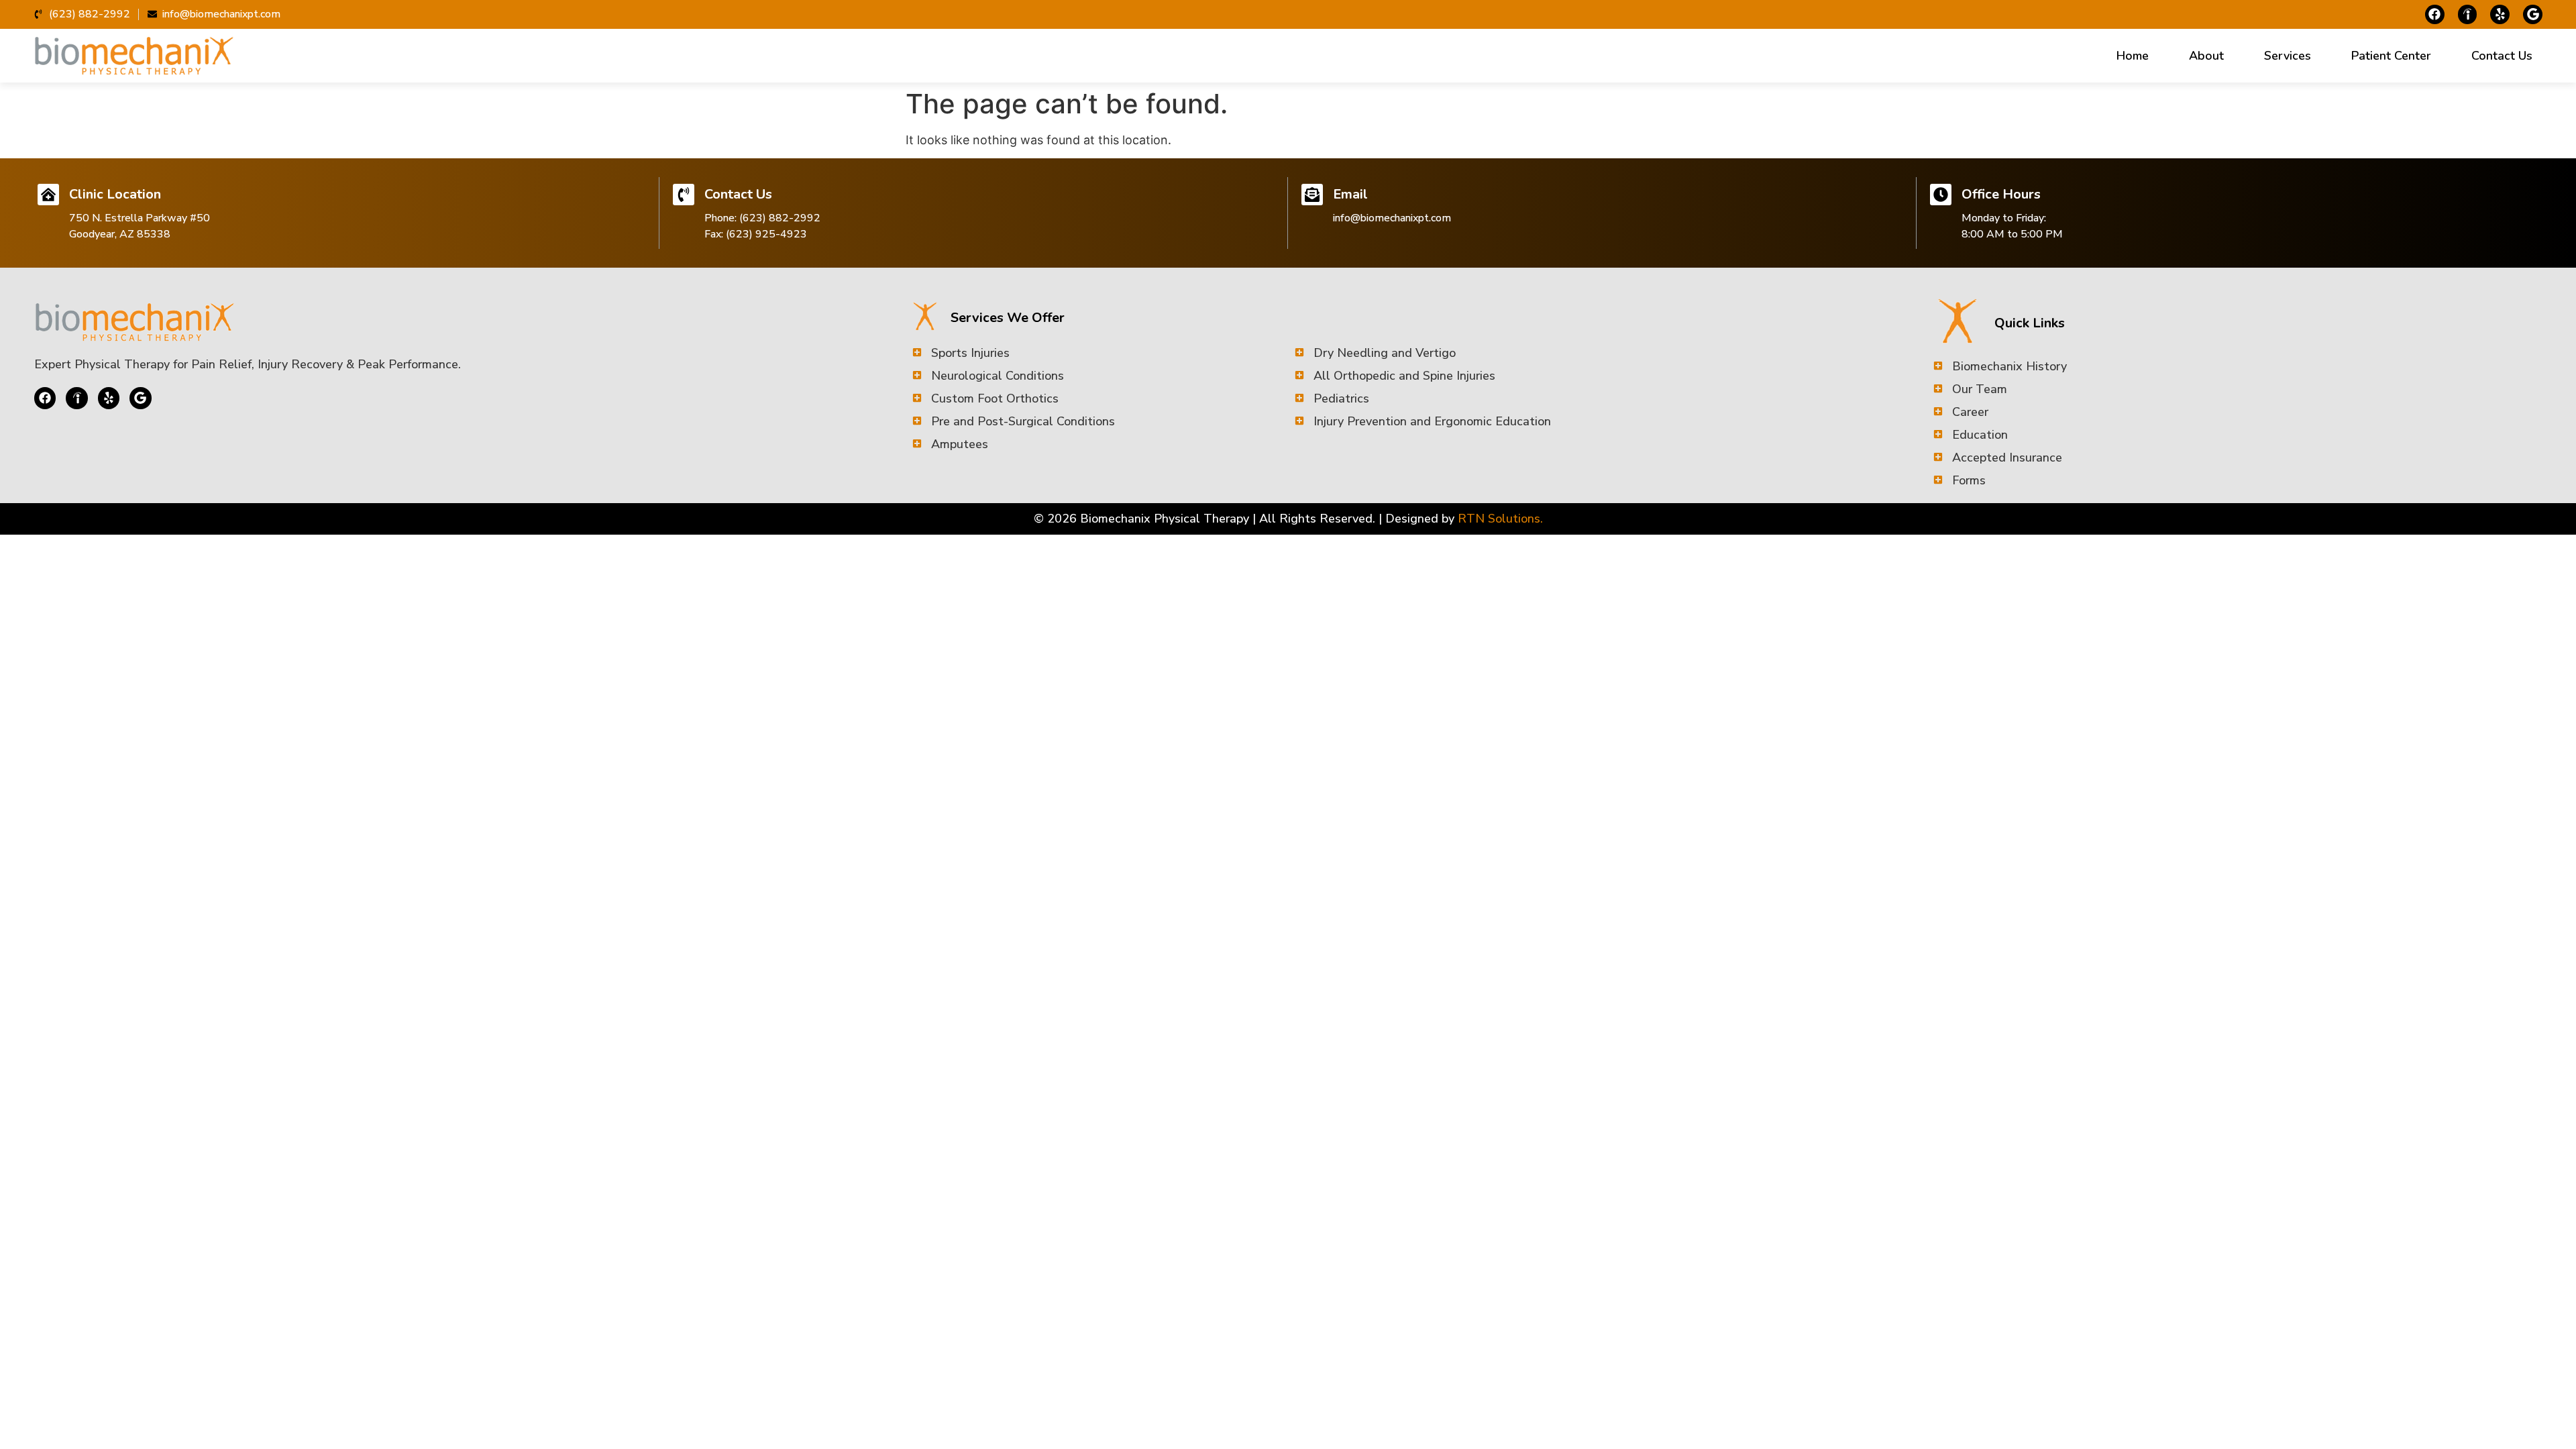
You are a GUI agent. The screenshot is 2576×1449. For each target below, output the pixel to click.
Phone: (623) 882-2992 (762, 218)
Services (2288, 56)
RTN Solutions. (1500, 519)
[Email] (1312, 195)
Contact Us (2502, 56)
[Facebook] (2435, 14)
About (2206, 56)
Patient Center (2391, 56)
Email (1350, 194)
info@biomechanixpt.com (1392, 218)
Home (2133, 56)
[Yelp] (2500, 14)
